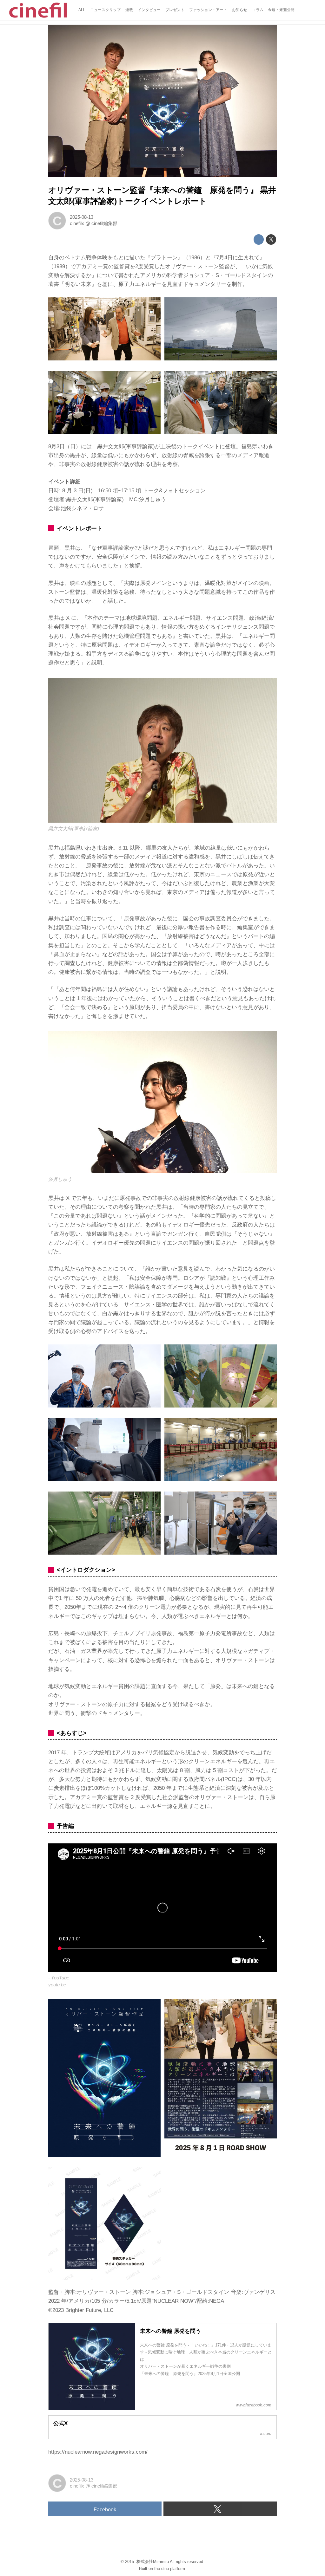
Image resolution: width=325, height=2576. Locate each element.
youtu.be (57, 1985)
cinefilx (77, 223)
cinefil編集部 (104, 223)
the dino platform (170, 2569)
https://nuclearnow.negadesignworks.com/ (98, 2452)
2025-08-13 (82, 217)
